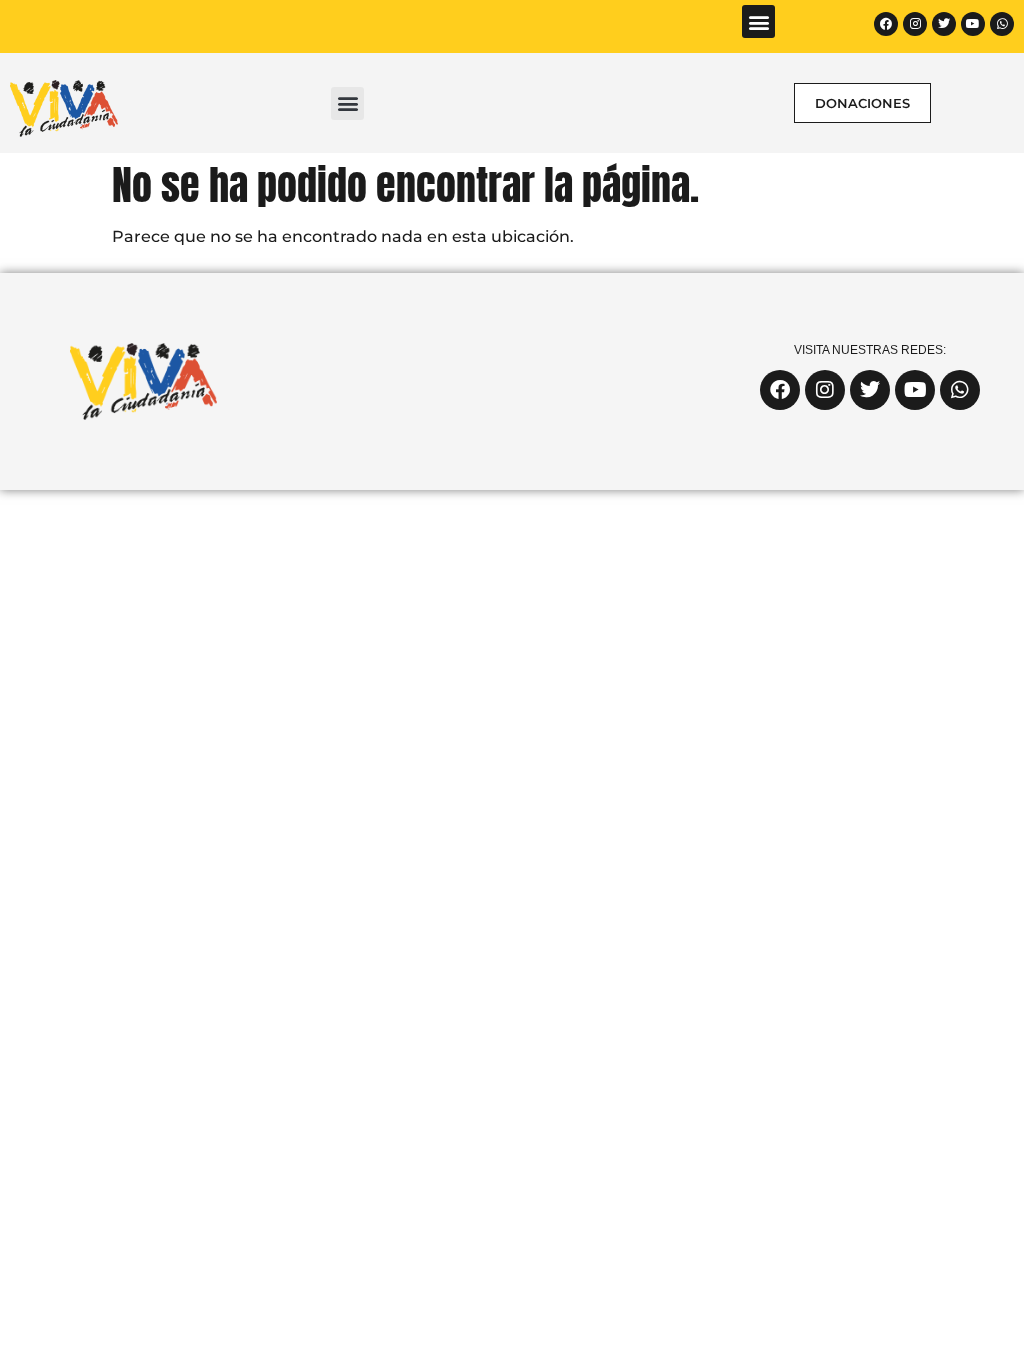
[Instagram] (915, 24)
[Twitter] (944, 24)
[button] (758, 21)
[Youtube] (973, 24)
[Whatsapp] (1002, 24)
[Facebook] (886, 24)
